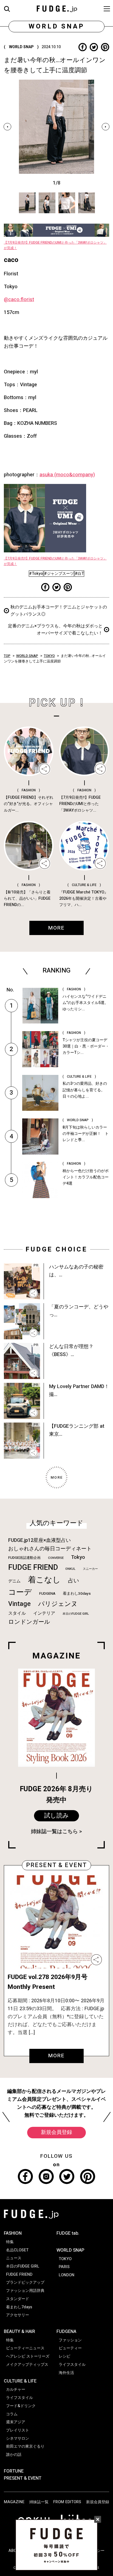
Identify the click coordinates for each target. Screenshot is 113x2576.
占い (74, 1581)
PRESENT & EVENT (23, 2478)
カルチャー (16, 2389)
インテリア (44, 1613)
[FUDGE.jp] (57, 8)
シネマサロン (18, 2438)
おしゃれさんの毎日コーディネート (50, 1549)
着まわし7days (19, 2307)
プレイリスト (18, 2430)
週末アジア (16, 2422)
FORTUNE (14, 2471)
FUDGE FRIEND (33, 1567)
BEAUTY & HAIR (19, 2332)
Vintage (19, 1604)
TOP (7, 656)
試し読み (56, 1816)
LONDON (67, 2275)
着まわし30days (77, 1594)
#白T (79, 574)
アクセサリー (18, 2315)
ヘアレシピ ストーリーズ (28, 2356)
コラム (12, 2414)
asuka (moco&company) (67, 475)
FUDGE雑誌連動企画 (24, 1558)
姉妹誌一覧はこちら (54, 1831)
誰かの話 (14, 2455)
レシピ (64, 2356)
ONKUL (70, 1569)
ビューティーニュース (25, 2348)
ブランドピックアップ (25, 2282)
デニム (14, 1581)
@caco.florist (19, 300)
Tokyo (78, 1557)
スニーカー (90, 1569)
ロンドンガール (29, 1622)
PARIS (64, 2267)
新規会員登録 (56, 2132)
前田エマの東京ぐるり (25, 2446)
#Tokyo (36, 574)
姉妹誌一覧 (39, 2502)
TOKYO (49, 656)
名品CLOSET (17, 2250)
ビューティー (70, 2348)
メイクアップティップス (27, 2365)
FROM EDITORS (67, 2502)
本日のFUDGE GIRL (76, 1614)
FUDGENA (47, 1594)
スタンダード (18, 2299)
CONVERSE (56, 1558)
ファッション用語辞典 (25, 2291)
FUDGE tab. (68, 2233)
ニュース (14, 2258)
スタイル (17, 1613)
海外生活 (66, 2373)
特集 (10, 2242)
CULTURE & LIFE (20, 2381)
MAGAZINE (14, 2502)
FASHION (13, 2233)
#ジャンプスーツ (59, 574)
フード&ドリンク (21, 2406)
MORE (56, 2056)
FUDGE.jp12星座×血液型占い (39, 1540)
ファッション (70, 2340)
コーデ (20, 1592)
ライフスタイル (19, 2398)
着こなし (44, 1580)
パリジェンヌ (58, 1604)
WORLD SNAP (27, 656)
